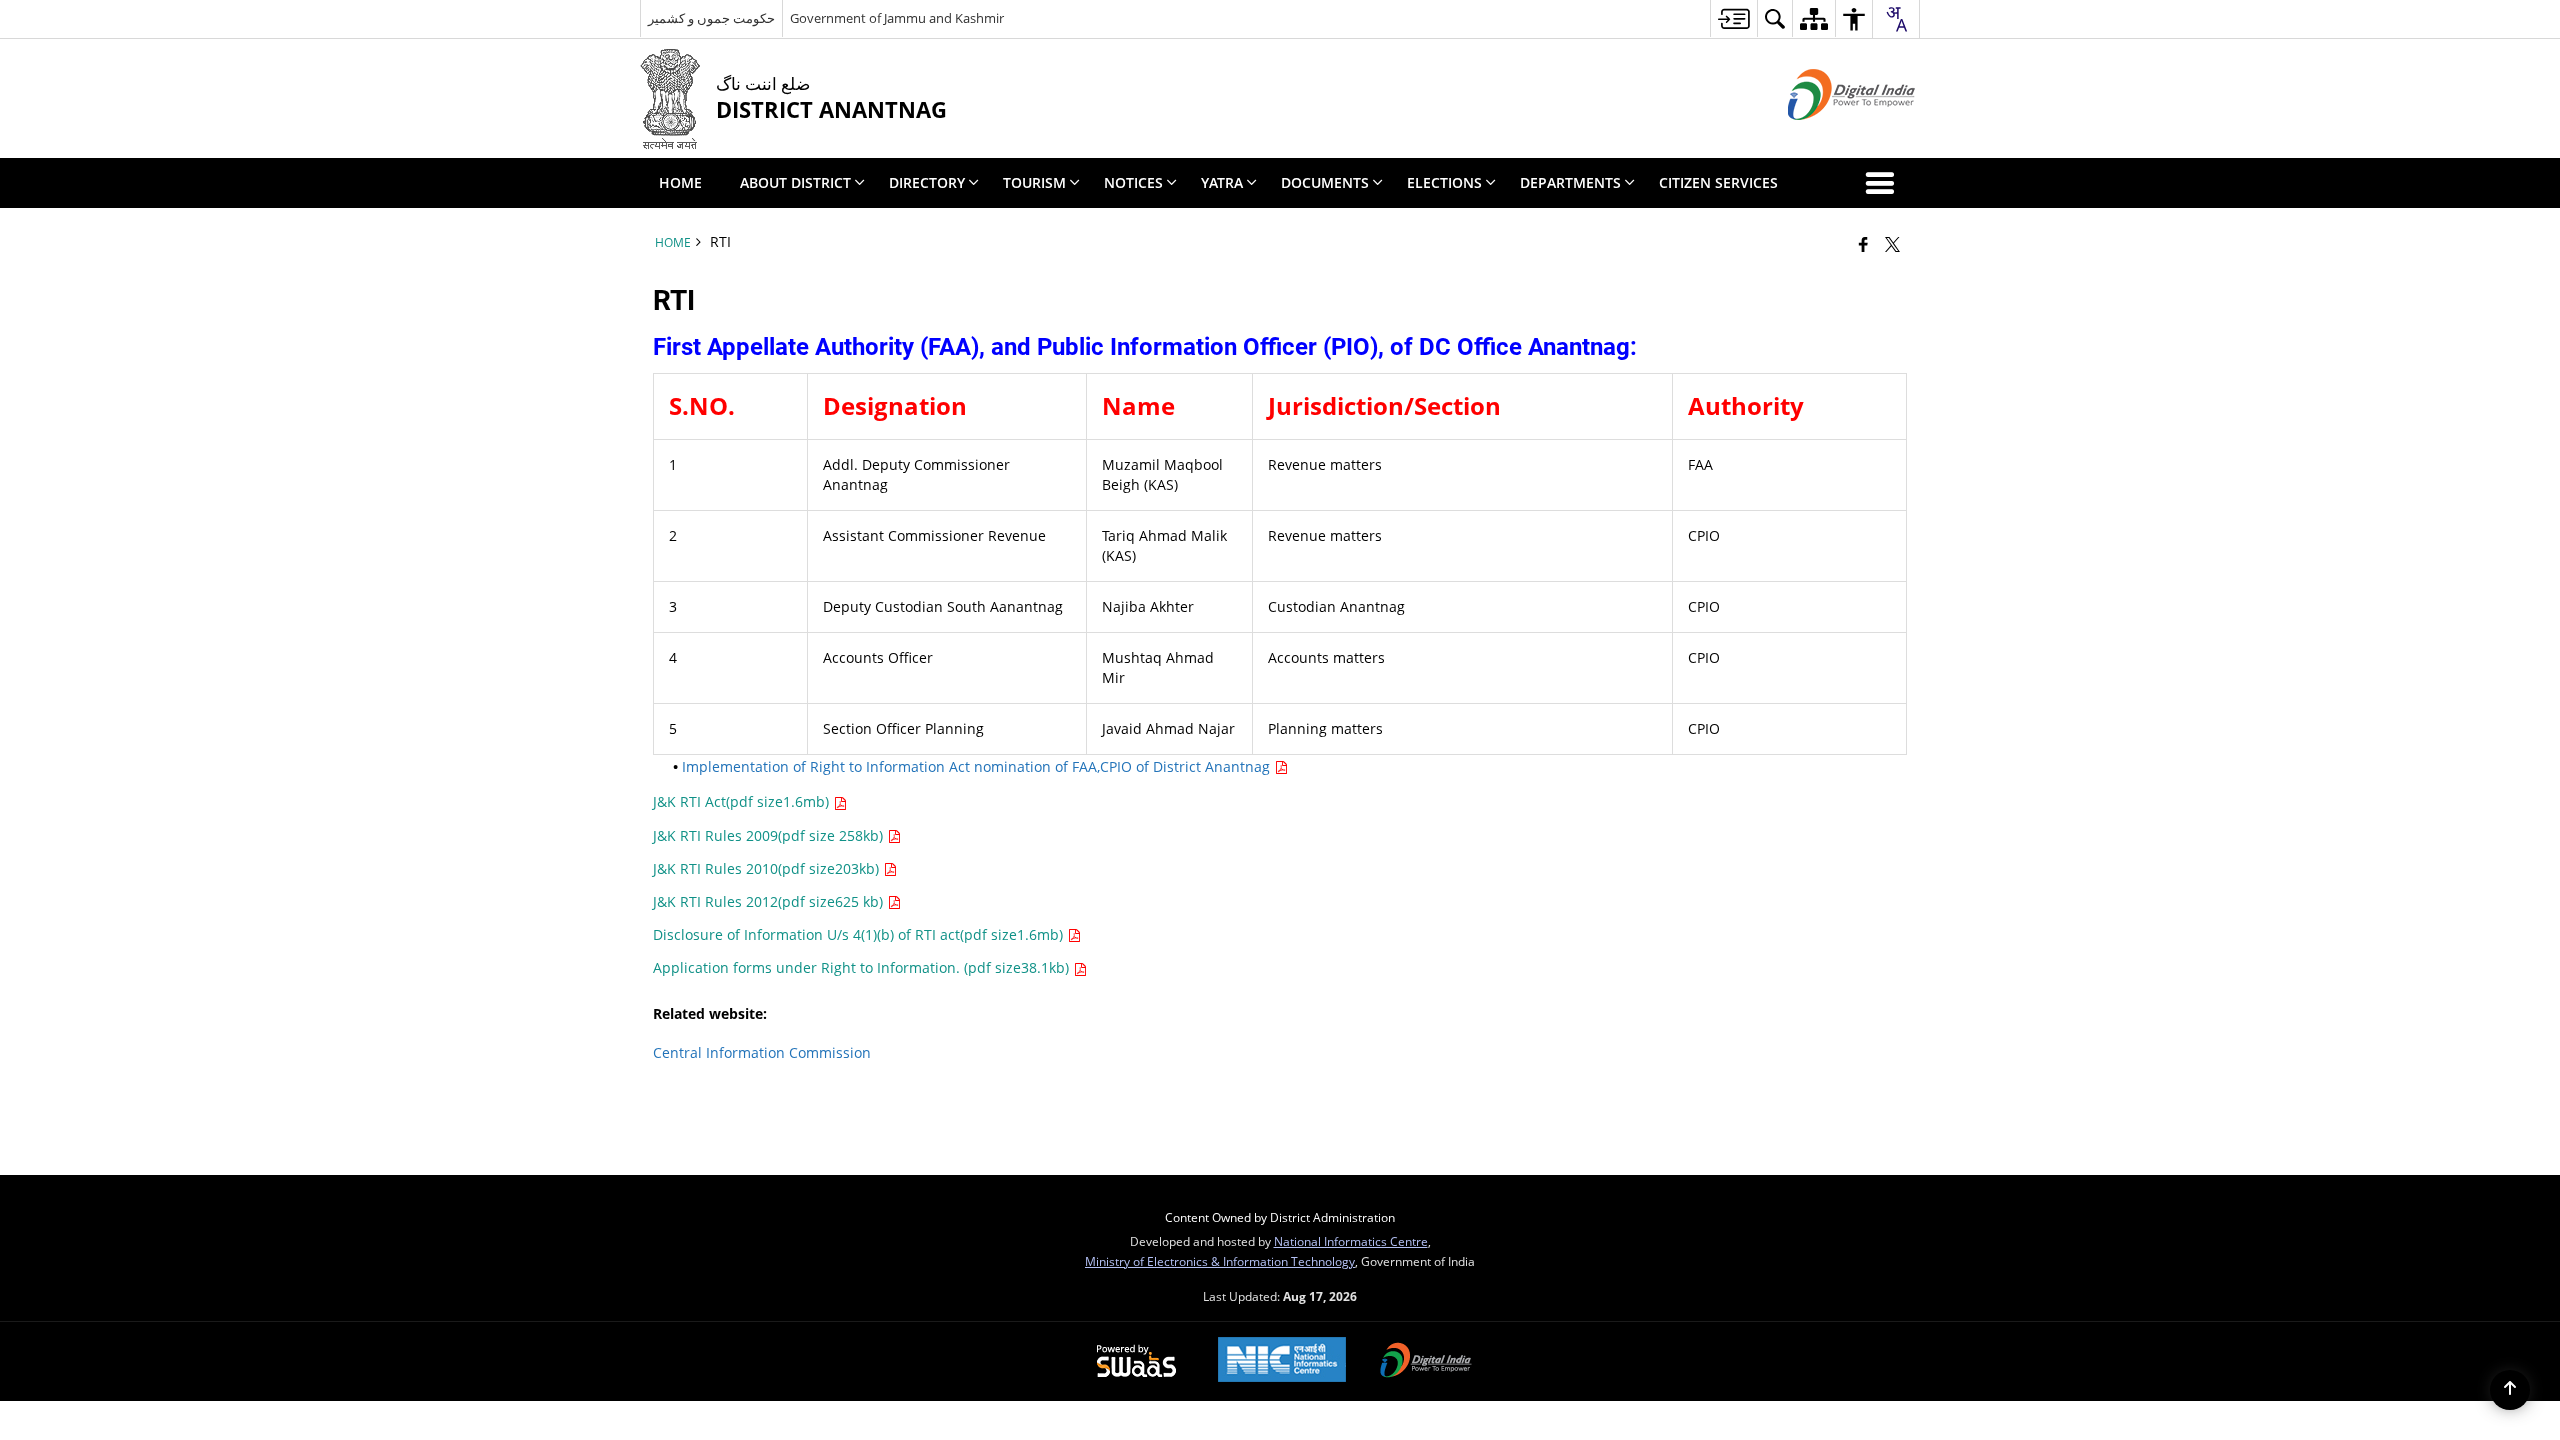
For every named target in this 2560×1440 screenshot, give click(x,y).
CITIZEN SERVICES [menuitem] (1718, 182)
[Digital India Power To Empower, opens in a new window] (1426, 1362)
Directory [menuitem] (927, 182)
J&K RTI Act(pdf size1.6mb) (743, 801)
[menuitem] (1733, 18)
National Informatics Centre (1351, 1241)
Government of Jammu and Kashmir (897, 18)
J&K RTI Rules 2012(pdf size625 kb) (770, 901)
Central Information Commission (762, 1052)
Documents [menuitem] (1325, 182)
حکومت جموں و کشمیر (711, 18)
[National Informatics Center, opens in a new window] (1282, 1361)
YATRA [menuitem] (1222, 182)
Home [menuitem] (680, 182)
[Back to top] (2510, 1390)
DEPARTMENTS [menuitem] (1570, 182)
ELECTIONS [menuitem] (1444, 182)
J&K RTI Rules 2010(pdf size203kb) (768, 868)
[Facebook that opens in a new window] (1863, 244)
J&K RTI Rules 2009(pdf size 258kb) (770, 835)
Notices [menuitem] (1133, 182)
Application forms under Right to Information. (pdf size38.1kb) (863, 967)
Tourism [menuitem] (1034, 182)
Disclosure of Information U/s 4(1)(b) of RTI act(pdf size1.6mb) (860, 934)
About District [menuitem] (795, 182)
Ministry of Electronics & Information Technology (1220, 1261)
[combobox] (1896, 19)
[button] (1884, 183)
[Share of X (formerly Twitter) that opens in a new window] (1892, 244)
